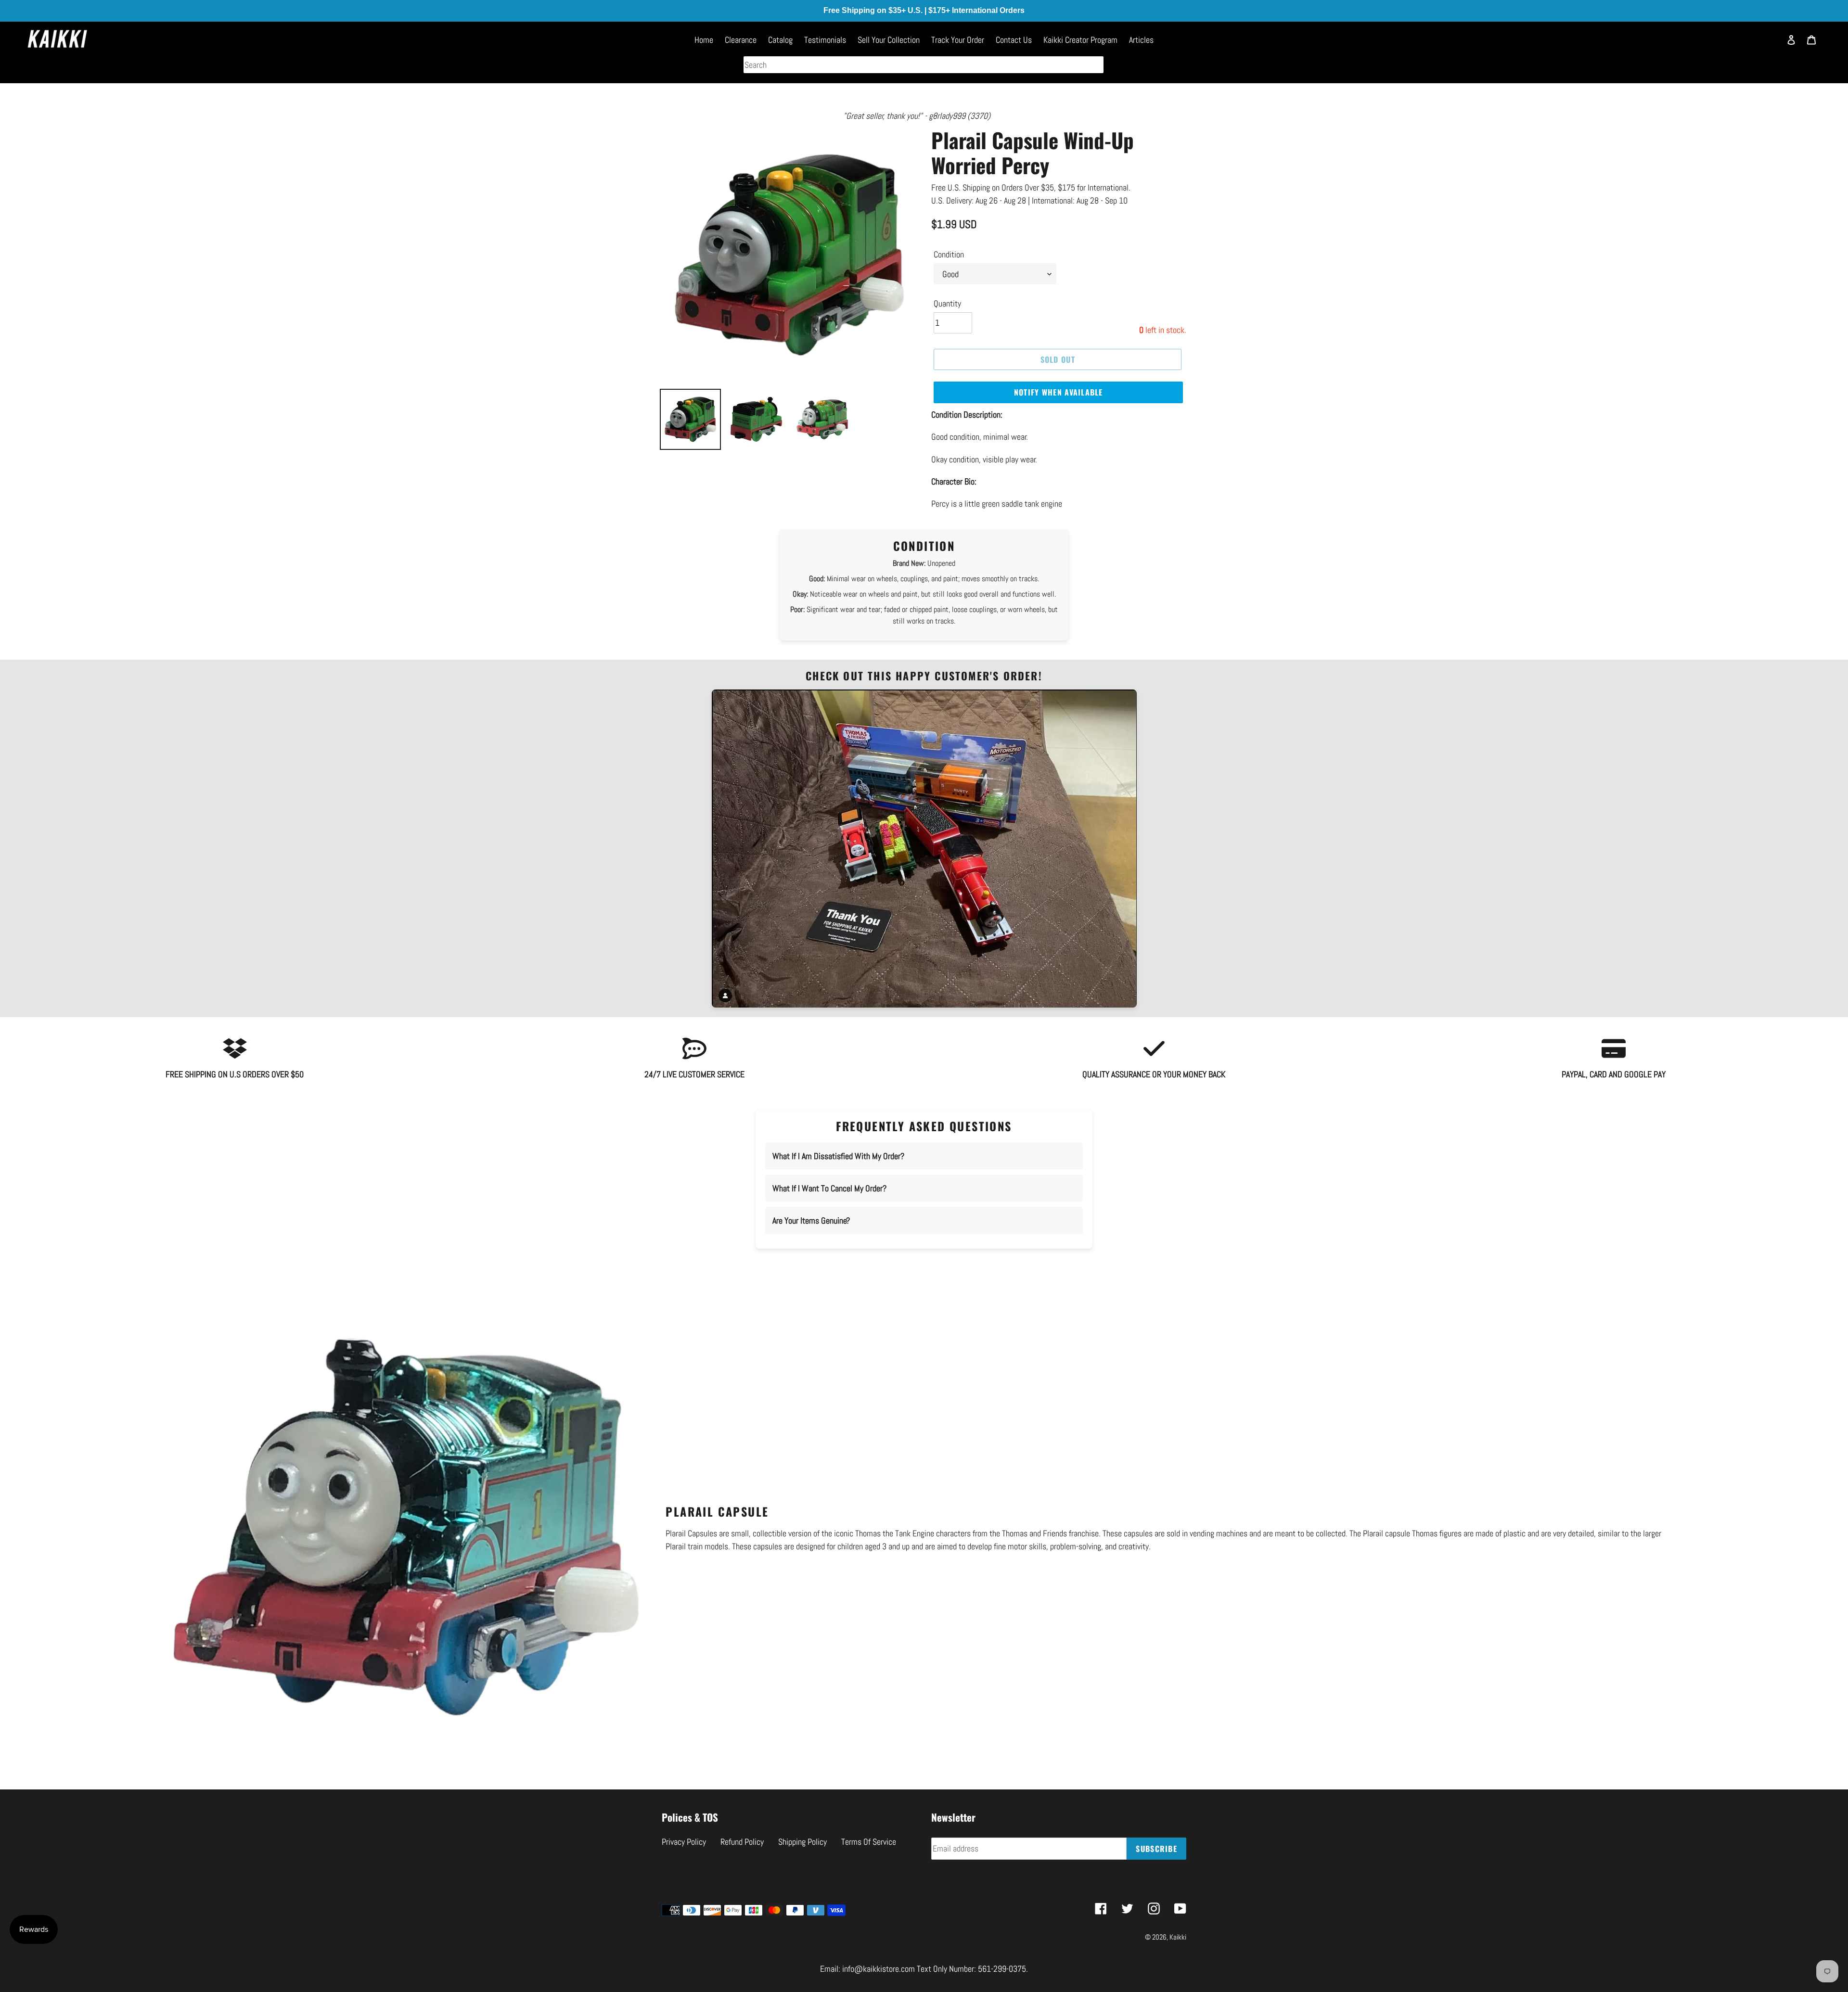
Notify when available (1059, 392)
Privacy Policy (684, 1842)
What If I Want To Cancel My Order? (829, 1188)
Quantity (947, 303)
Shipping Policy (802, 1842)
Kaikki (1178, 1937)
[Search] (1769, 44)
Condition (949, 254)
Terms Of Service (869, 1842)
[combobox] (924, 65)
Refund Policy (742, 1842)
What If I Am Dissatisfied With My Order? (838, 1156)
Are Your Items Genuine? (811, 1220)
